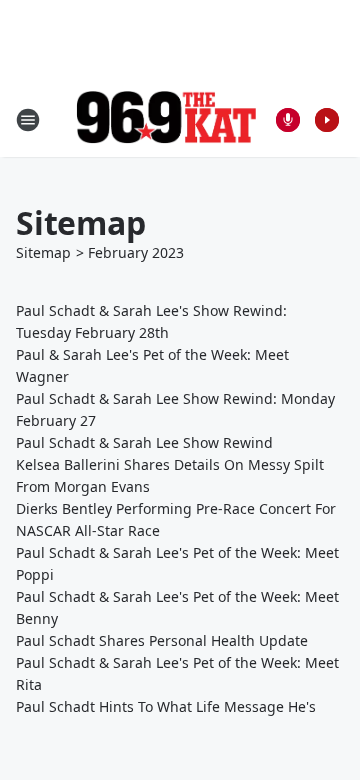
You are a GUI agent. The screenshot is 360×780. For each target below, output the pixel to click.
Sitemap (43, 252)
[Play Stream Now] (327, 120)
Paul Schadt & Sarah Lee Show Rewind (144, 442)
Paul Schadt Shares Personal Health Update (162, 640)
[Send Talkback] (288, 120)
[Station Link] (166, 119)
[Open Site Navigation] (28, 120)
